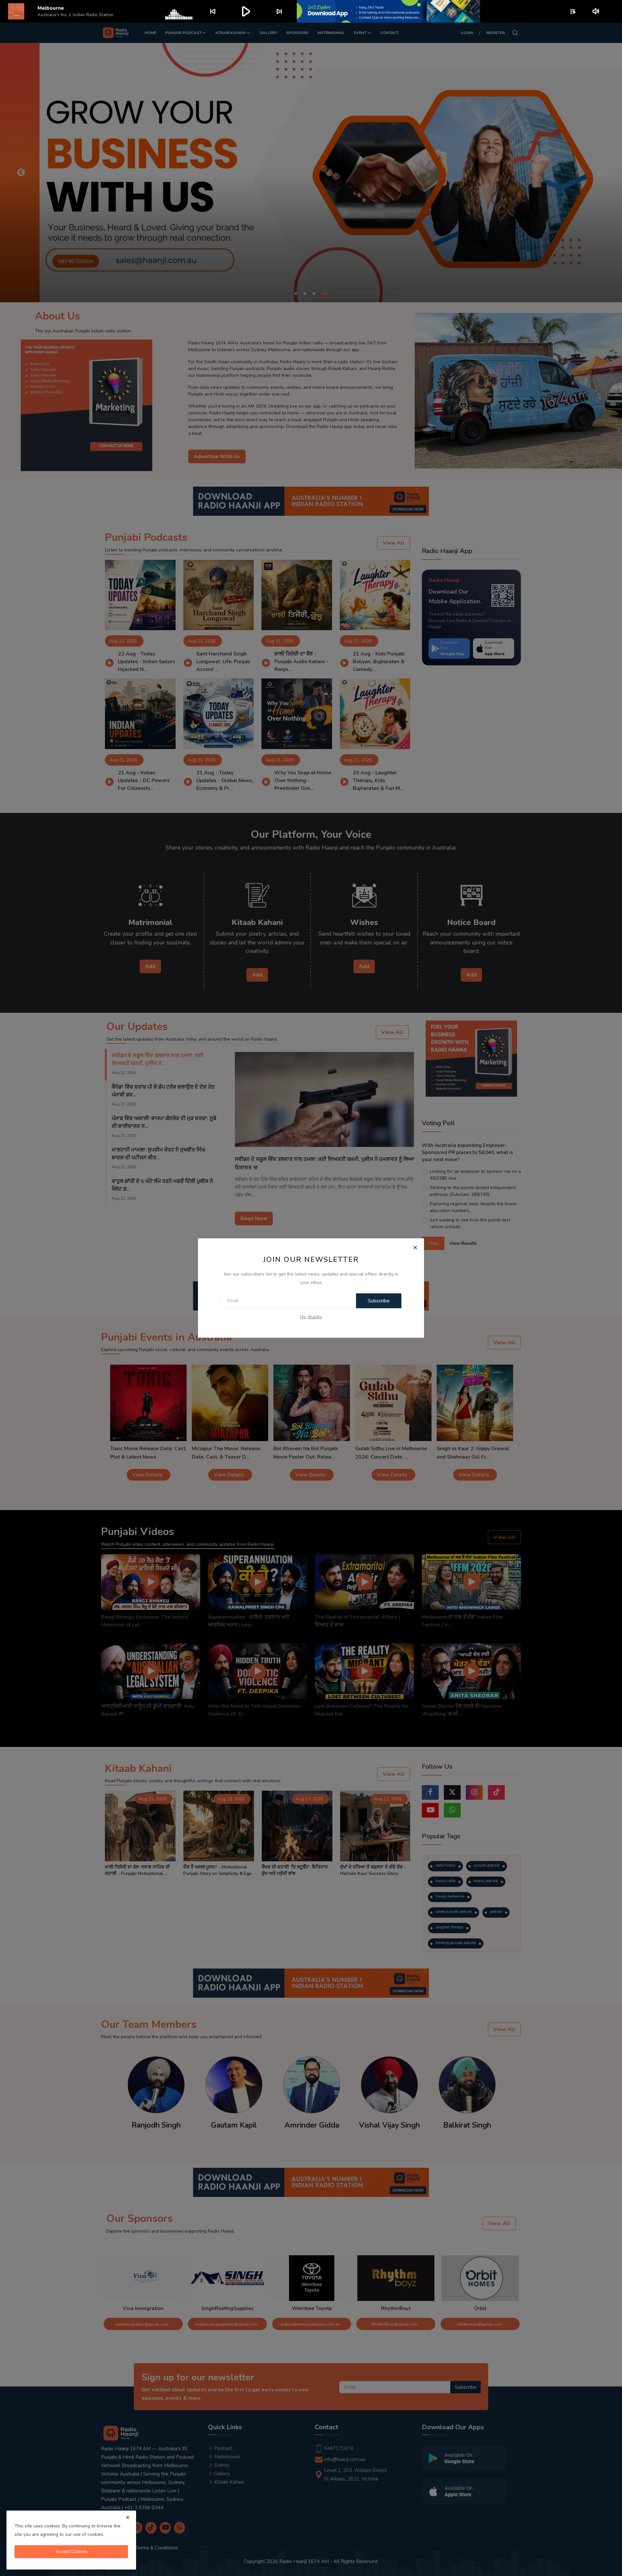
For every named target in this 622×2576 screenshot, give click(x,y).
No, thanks (311, 1317)
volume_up (596, 11)
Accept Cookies (71, 2552)
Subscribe (379, 1301)
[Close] (415, 1247)
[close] (128, 2517)
